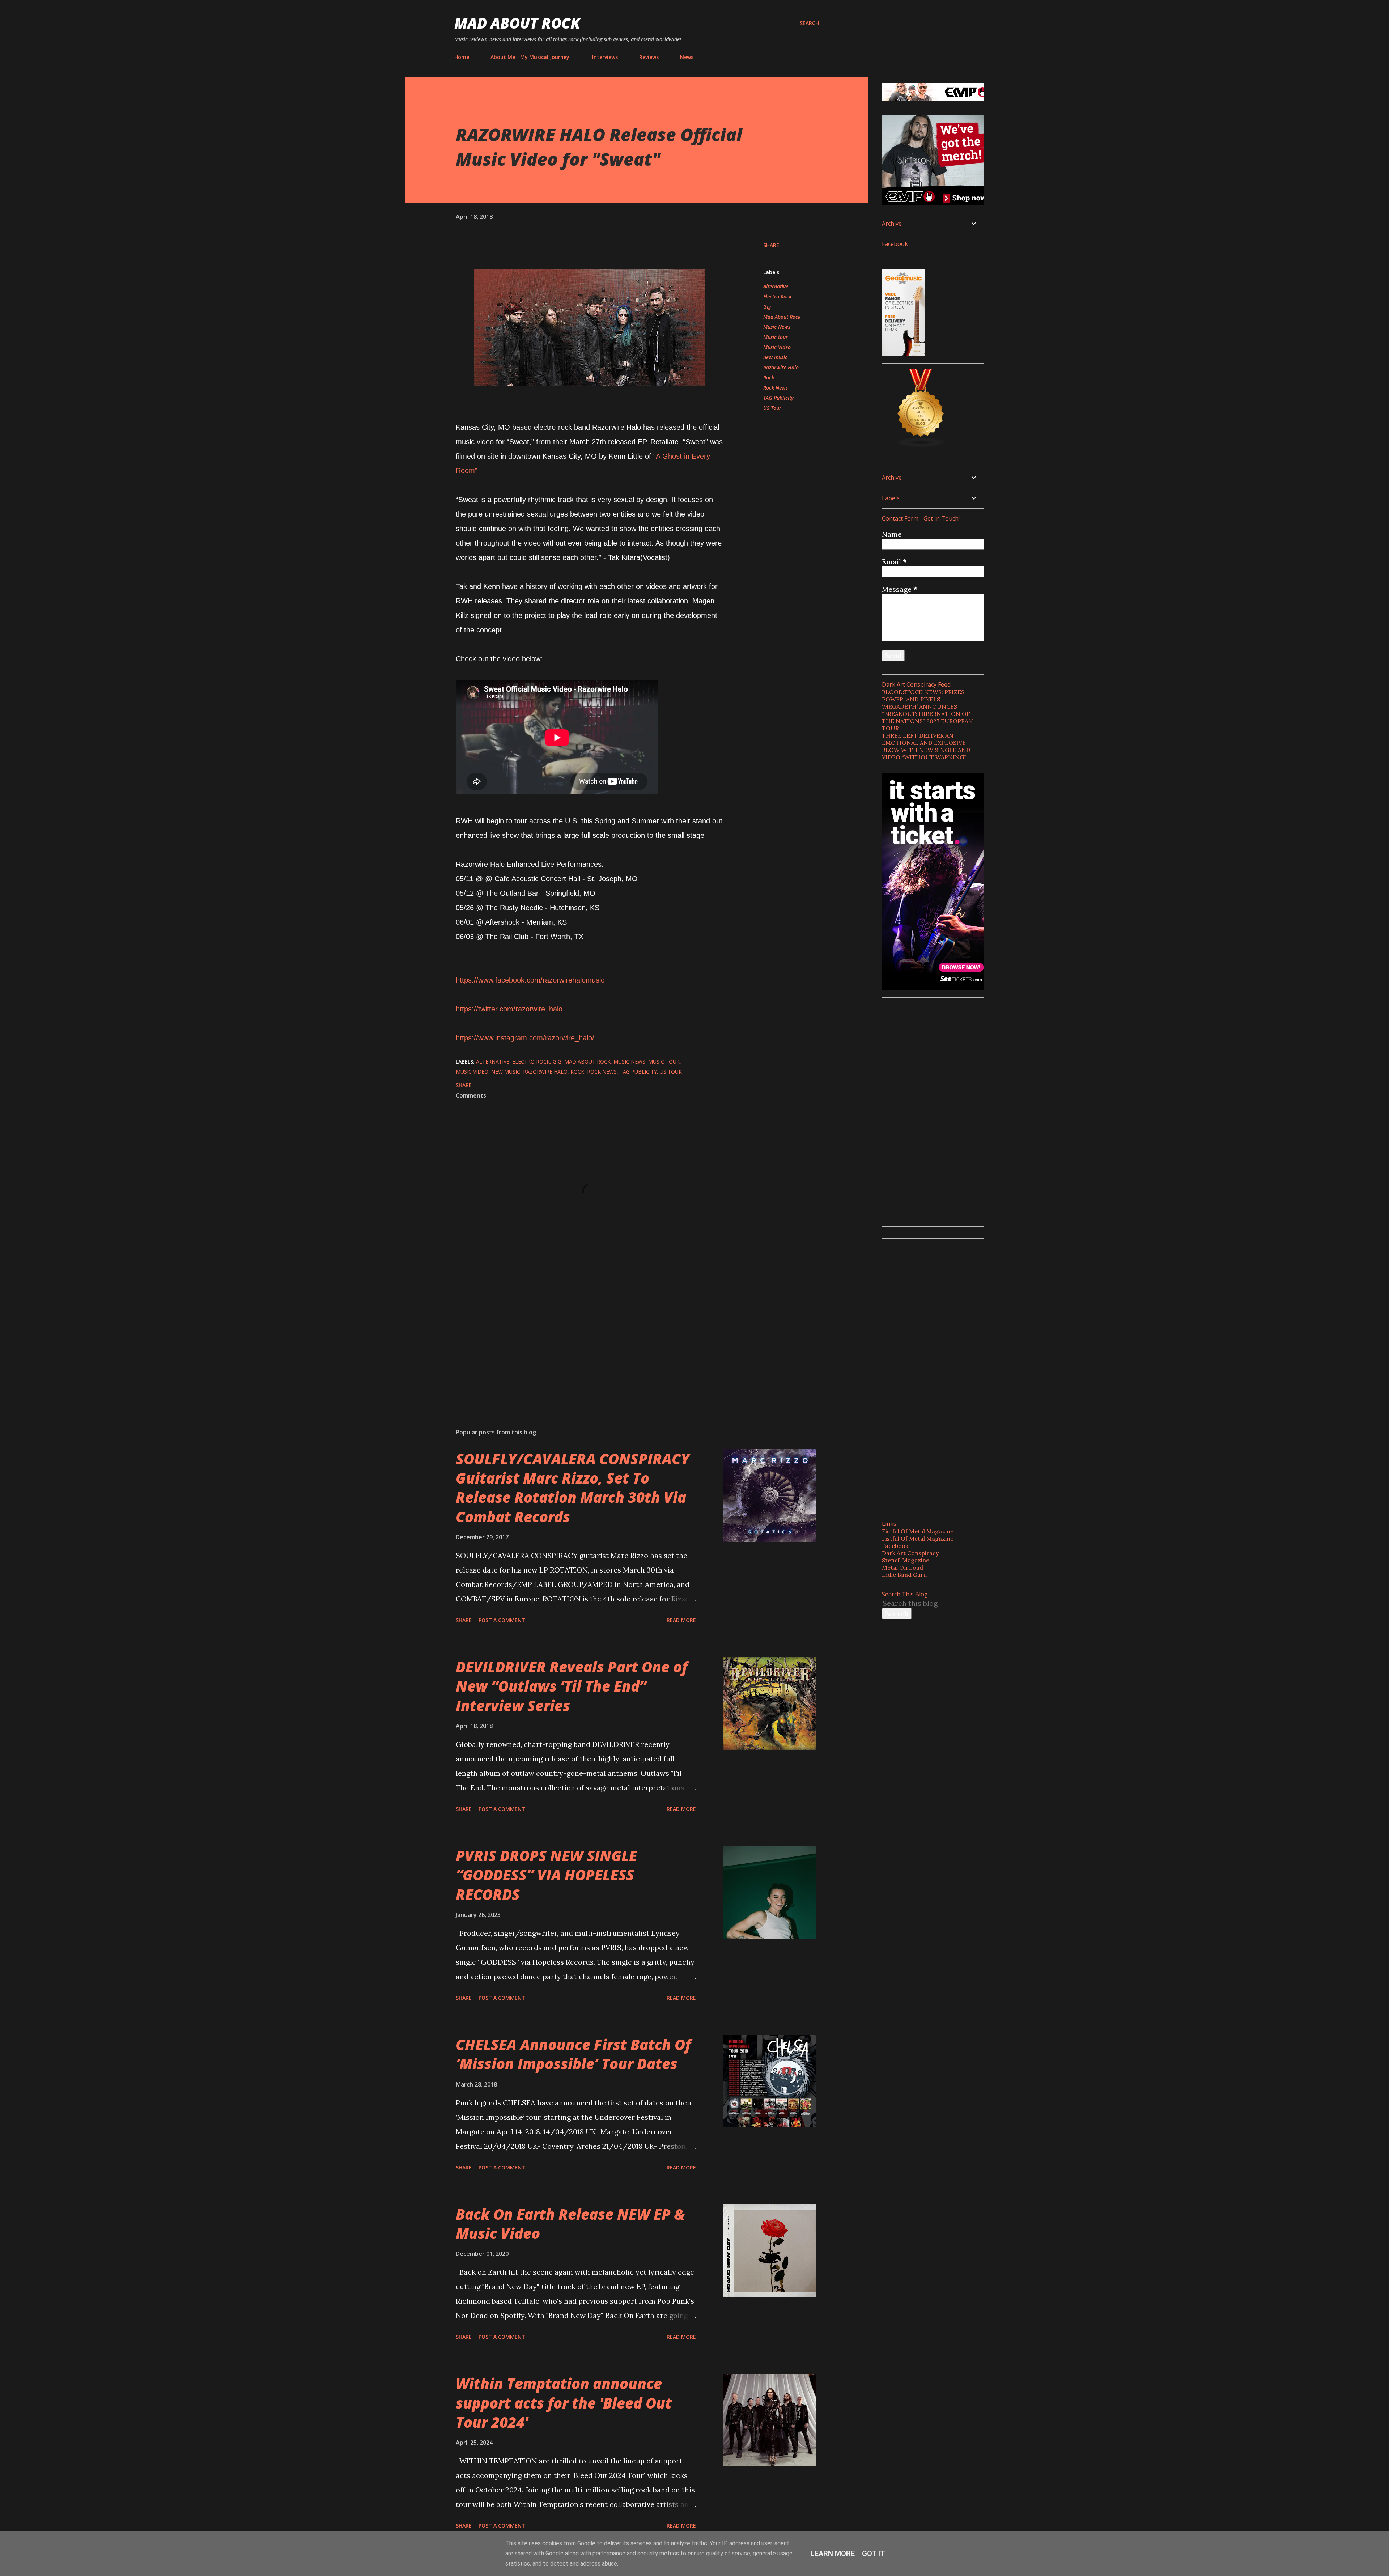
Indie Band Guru (904, 1575)
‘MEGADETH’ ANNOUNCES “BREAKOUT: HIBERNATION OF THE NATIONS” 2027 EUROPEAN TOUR (927, 717)
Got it (874, 2554)
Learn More (833, 2554)
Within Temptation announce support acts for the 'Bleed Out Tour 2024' (564, 2403)
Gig (767, 307)
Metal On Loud (902, 1567)
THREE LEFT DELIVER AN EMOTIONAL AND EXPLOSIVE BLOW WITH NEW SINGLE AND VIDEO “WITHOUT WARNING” (926, 746)
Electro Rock (777, 296)
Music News (777, 327)
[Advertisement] (578, 1338)
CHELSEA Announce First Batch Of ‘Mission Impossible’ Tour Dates (573, 2054)
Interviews (605, 57)
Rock (769, 377)
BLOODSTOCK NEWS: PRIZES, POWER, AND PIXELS (924, 696)
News (687, 57)
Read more (681, 1620)
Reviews (649, 57)
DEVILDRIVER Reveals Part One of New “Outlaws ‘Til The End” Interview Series (572, 1686)
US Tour (772, 408)
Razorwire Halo (781, 367)
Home (462, 57)
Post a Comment (502, 1620)
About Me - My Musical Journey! (531, 57)
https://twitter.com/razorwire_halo (509, 1009)
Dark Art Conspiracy (910, 1553)
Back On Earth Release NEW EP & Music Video (570, 2224)
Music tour (776, 337)
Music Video (777, 347)
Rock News (776, 388)
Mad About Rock (517, 23)
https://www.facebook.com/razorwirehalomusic (530, 980)
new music (775, 357)
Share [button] (771, 245)
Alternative (776, 286)
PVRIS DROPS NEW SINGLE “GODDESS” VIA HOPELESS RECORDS (546, 1875)
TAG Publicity (778, 398)
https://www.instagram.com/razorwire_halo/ (525, 1038)
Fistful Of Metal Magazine (918, 1531)
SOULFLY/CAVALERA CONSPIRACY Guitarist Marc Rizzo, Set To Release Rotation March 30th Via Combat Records (573, 1488)
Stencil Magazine (906, 1560)
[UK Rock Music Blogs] (921, 445)
